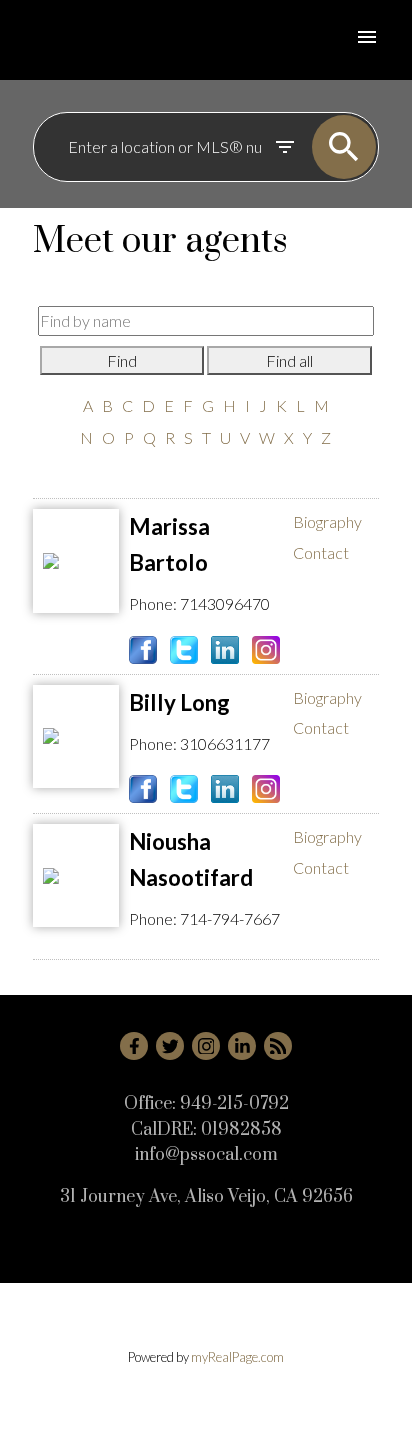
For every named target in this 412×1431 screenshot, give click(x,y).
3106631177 (225, 743)
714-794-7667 (230, 918)
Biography (327, 521)
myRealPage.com (237, 1357)
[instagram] (206, 1046)
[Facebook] (134, 1046)
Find (122, 360)
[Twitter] (170, 1046)
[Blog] (278, 1046)
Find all (289, 360)
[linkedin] (242, 1046)
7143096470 (225, 603)
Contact (321, 552)
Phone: (153, 603)
